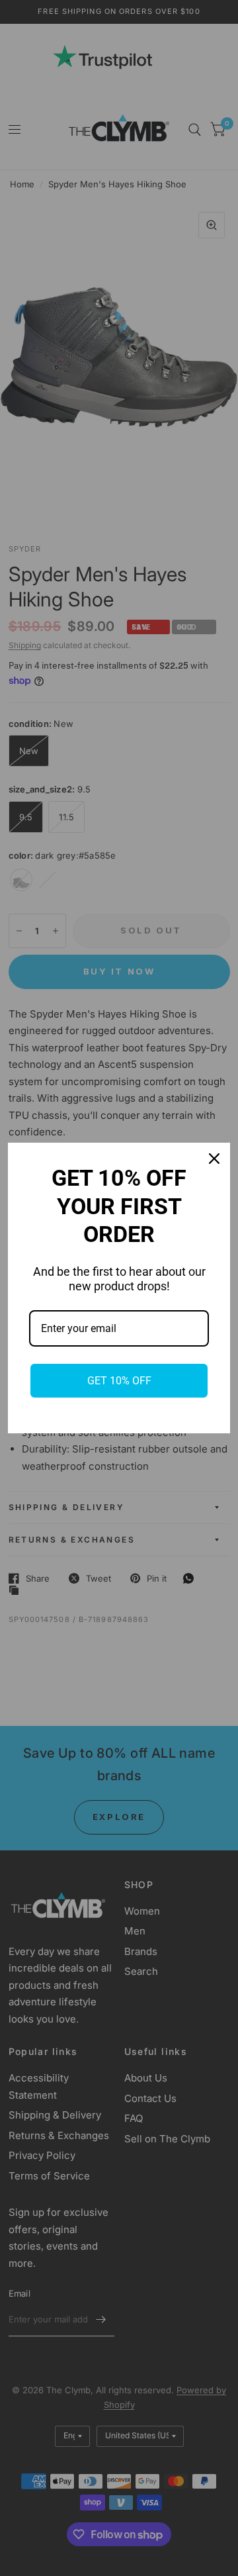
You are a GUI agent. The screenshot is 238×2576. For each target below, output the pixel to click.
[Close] (214, 1159)
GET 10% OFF (119, 1381)
